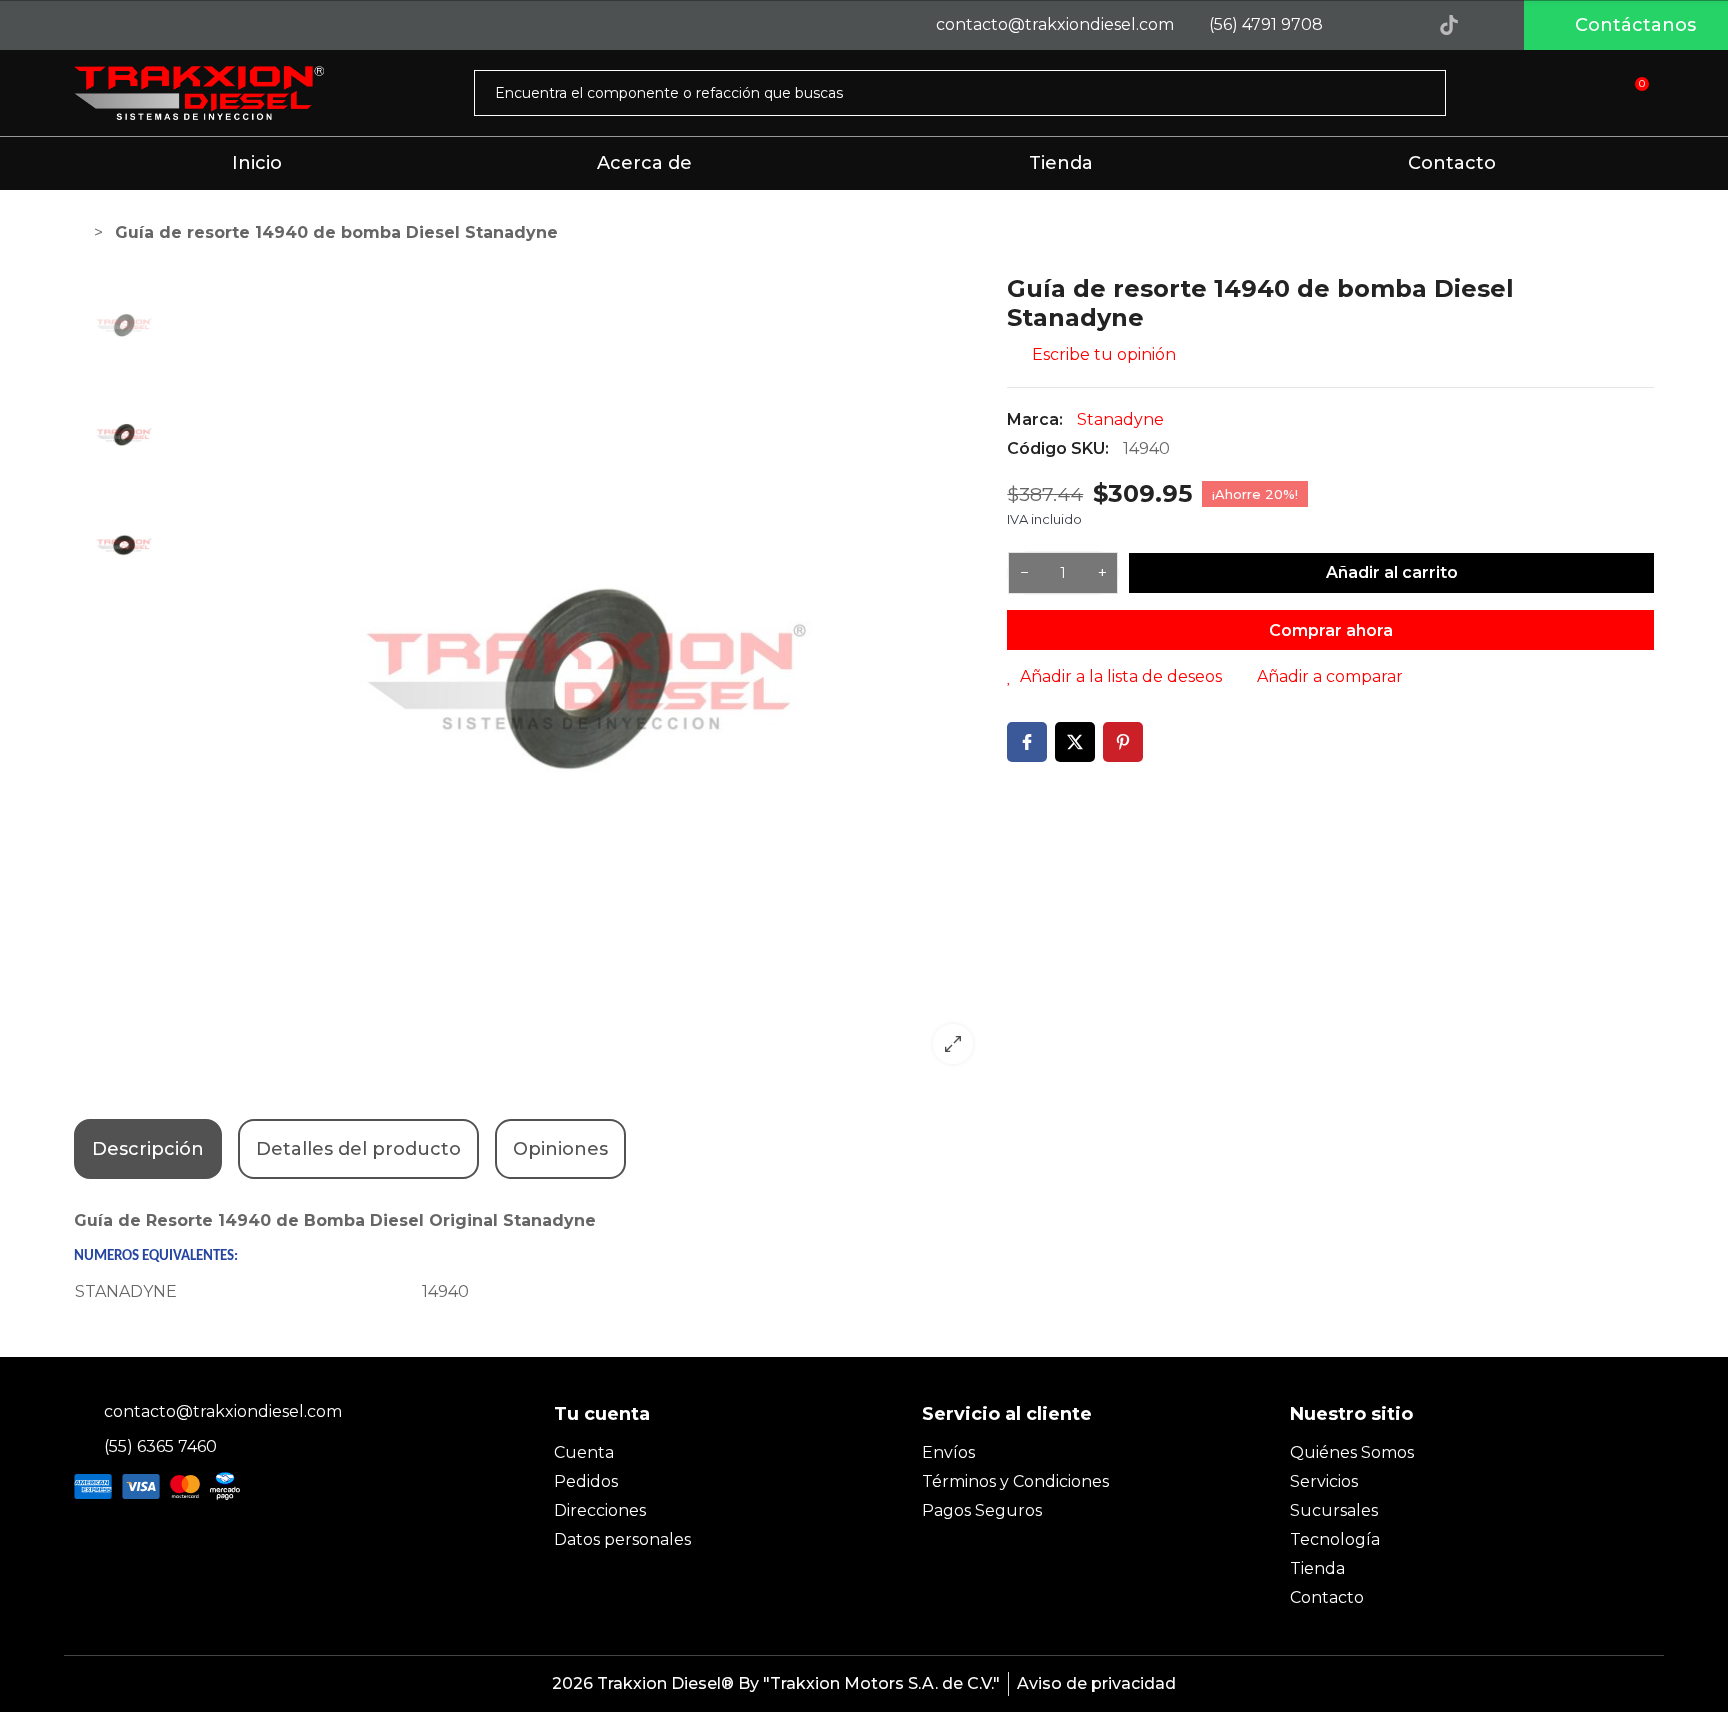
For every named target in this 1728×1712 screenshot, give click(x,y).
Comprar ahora (1331, 630)
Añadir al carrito (1392, 572)
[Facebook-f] (1359, 25)
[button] (1626, 25)
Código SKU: (1058, 448)
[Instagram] (1404, 25)
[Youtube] (1494, 25)
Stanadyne (1120, 419)
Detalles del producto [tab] (358, 1149)
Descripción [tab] (148, 1149)
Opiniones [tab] (560, 1149)
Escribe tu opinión (1102, 354)
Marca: (1035, 419)
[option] (586, 677)
